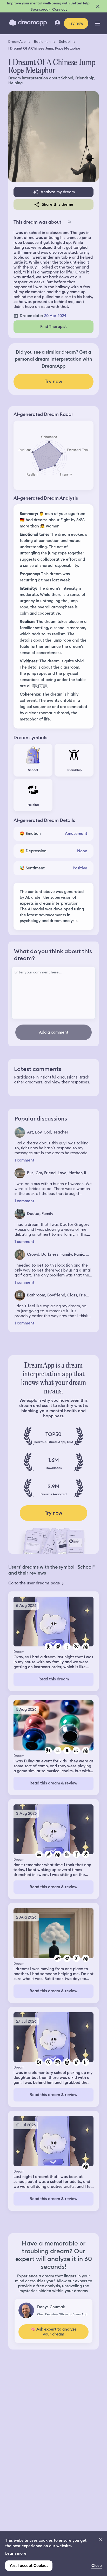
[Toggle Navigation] (98, 23)
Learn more (16, 2553)
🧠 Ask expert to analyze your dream (53, 2332)
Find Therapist (53, 327)
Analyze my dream (58, 192)
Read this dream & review (53, 1783)
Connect (60, 9)
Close (97, 2566)
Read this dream (54, 1679)
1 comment (24, 1160)
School (65, 42)
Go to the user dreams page (34, 1583)
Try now (76, 23)
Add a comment (54, 1032)
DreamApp (17, 42)
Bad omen (42, 42)
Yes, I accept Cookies (29, 2566)
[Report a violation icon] (69, 222)
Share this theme (58, 204)
